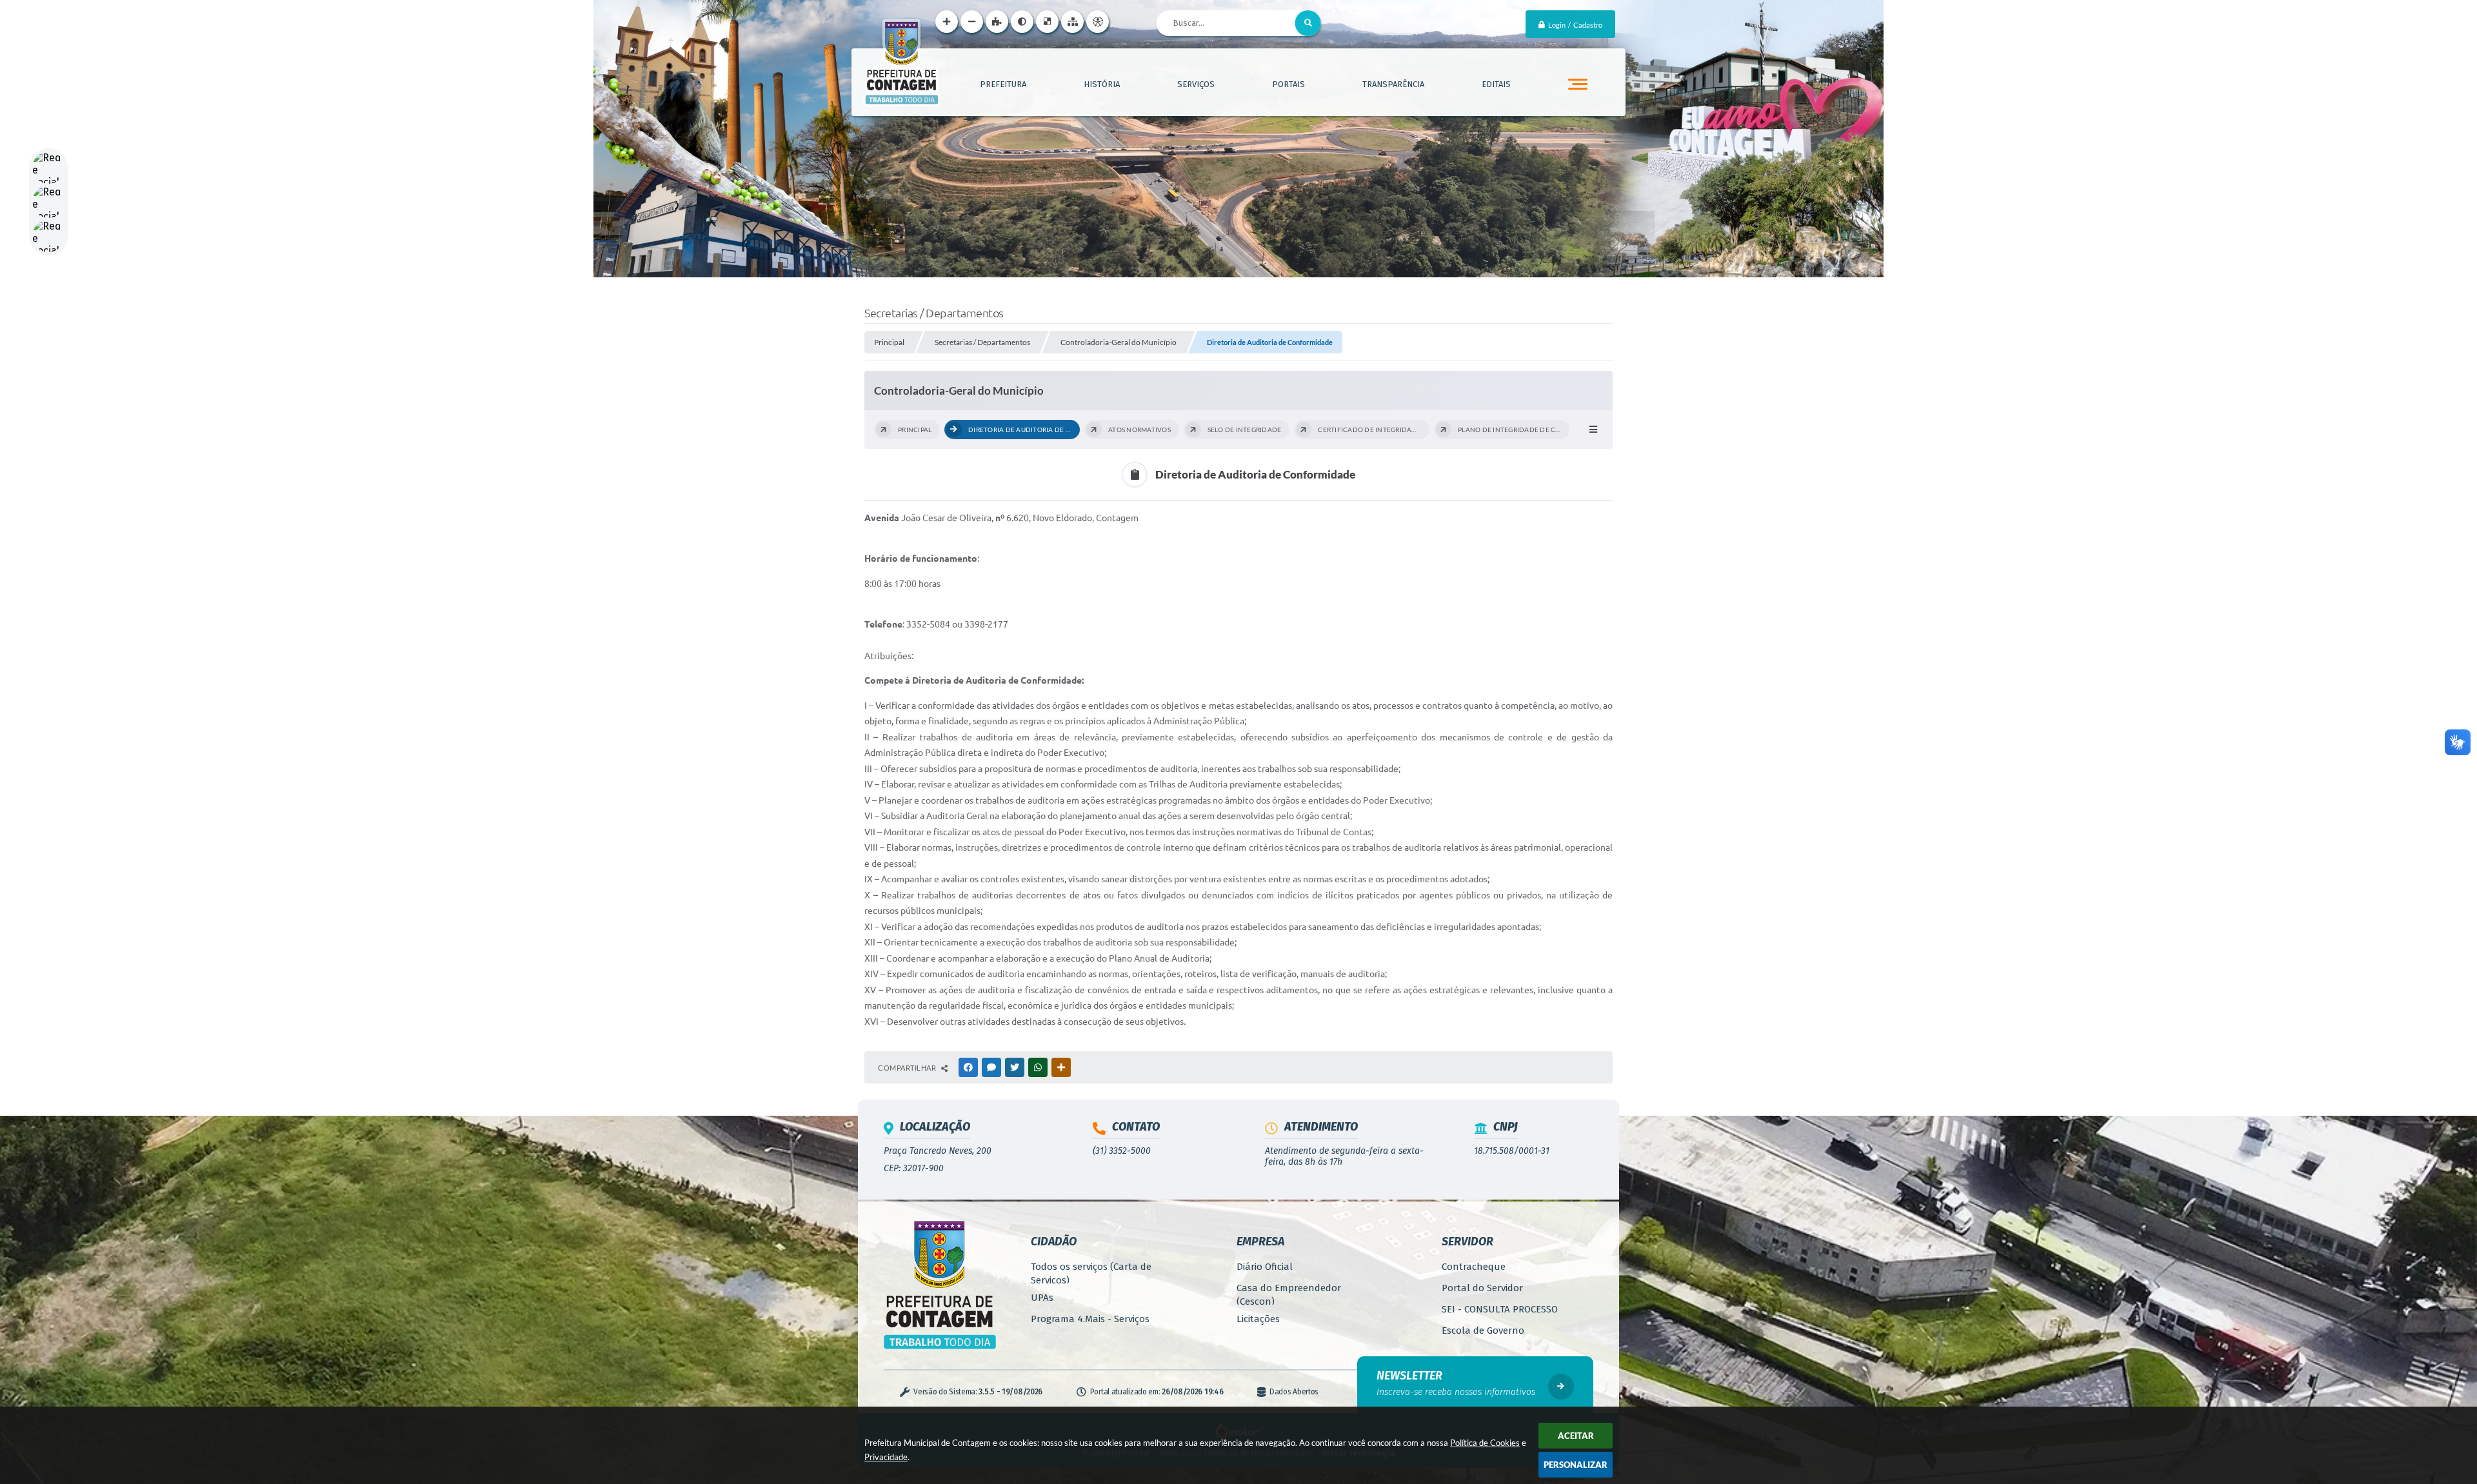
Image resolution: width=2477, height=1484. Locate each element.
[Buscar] (1308, 23)
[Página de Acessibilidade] (1098, 22)
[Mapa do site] (1072, 22)
